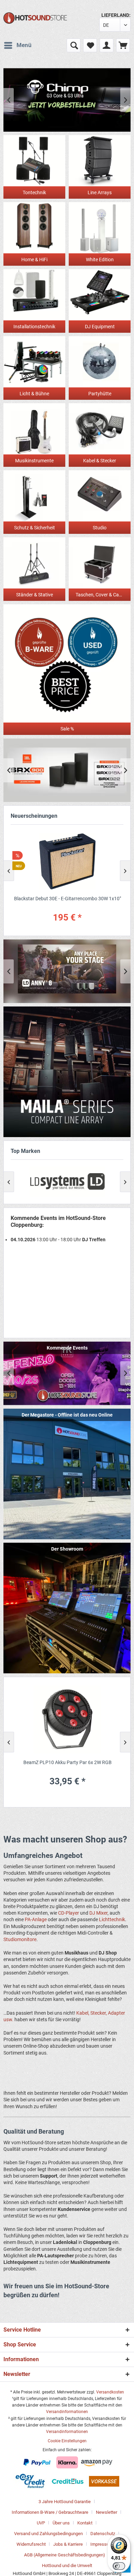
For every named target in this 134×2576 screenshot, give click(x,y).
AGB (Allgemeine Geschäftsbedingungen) (65, 2555)
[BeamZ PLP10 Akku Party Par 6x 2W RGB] (67, 1720)
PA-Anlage (36, 1919)
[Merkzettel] (90, 45)
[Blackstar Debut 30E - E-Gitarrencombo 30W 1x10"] (67, 861)
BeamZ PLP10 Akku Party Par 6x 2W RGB (67, 1762)
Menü (24, 45)
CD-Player (69, 1913)
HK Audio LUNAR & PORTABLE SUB (67, 100)
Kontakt (85, 2523)
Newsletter (107, 2512)
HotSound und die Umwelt (67, 2566)
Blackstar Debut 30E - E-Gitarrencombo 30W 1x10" (67, 899)
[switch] (119, 2566)
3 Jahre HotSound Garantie (65, 2502)
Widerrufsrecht (31, 2544)
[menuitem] (18, 45)
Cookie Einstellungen (67, 2441)
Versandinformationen (67, 2412)
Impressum (102, 2544)
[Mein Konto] (107, 45)
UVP (41, 2523)
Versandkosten (110, 2392)
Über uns (61, 2523)
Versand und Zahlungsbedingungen (48, 2534)
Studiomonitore (20, 1939)
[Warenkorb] (123, 45)
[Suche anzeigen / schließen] (74, 45)
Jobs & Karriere (68, 2544)
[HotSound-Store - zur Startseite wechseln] (35, 18)
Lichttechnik (112, 1919)
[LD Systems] (67, 1182)
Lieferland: (116, 15)
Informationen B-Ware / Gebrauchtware (50, 2512)
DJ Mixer (98, 1913)
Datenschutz (103, 2534)
